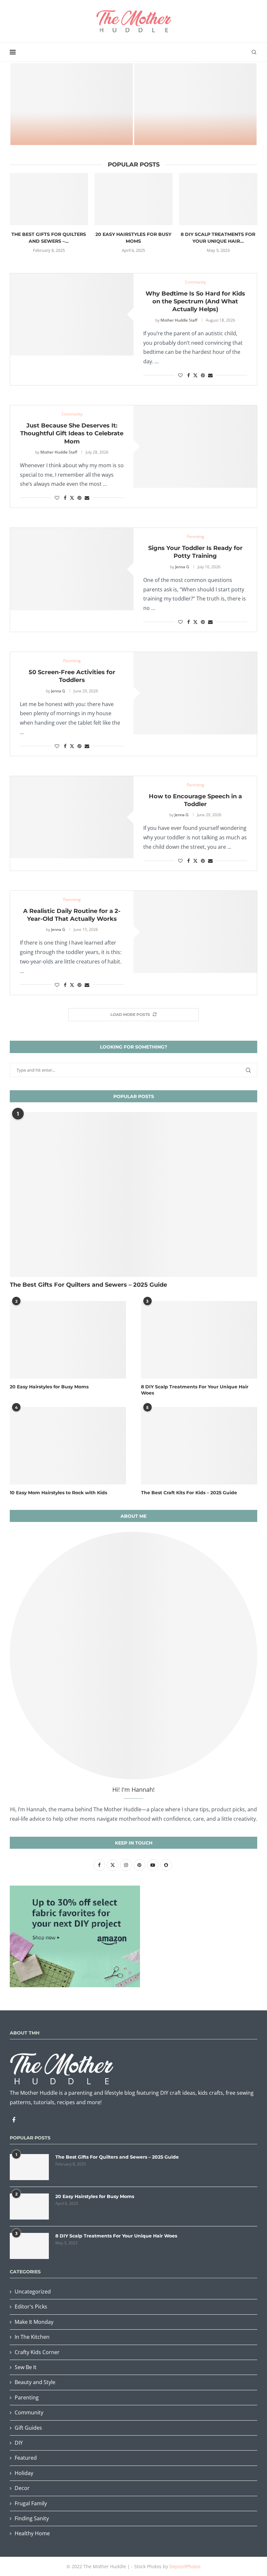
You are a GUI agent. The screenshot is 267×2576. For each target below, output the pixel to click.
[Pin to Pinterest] (203, 375)
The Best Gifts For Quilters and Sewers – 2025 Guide (88, 1285)
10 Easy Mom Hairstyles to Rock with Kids (58, 1493)
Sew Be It (26, 2367)
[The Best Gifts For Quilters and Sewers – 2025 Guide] (49, 199)
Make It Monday (34, 2322)
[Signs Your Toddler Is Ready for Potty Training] (72, 569)
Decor (22, 2488)
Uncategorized (33, 2292)
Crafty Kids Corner (37, 2352)
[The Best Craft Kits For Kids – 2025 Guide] (195, 104)
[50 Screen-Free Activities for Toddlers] (195, 693)
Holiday (24, 2473)
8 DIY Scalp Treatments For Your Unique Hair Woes (195, 1390)
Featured (26, 2458)
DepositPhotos (185, 2566)
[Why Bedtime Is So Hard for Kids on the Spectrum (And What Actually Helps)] (72, 315)
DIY (19, 2443)
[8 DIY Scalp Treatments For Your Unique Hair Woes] (218, 199)
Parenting (27, 2397)
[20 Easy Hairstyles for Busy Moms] (133, 199)
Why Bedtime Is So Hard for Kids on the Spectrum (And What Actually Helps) (195, 302)
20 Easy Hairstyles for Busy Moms (49, 1387)
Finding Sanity (32, 2518)
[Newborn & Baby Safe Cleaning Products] (72, 104)
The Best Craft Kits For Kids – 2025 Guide (195, 132)
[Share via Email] (210, 375)
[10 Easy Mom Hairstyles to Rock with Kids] (68, 1446)
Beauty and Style (35, 2382)
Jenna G (182, 567)
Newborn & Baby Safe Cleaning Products (72, 132)
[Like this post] (180, 375)
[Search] (254, 52)
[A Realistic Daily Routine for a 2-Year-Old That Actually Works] (195, 932)
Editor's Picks (31, 2307)
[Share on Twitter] (195, 375)
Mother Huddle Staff (179, 320)
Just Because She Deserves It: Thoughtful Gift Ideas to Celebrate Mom (72, 434)
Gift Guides (28, 2428)
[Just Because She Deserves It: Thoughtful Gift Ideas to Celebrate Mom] (195, 447)
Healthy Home (32, 2533)
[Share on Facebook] (189, 375)
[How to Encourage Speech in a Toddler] (72, 817)
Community (29, 2412)
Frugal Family (31, 2503)
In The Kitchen (32, 2337)
